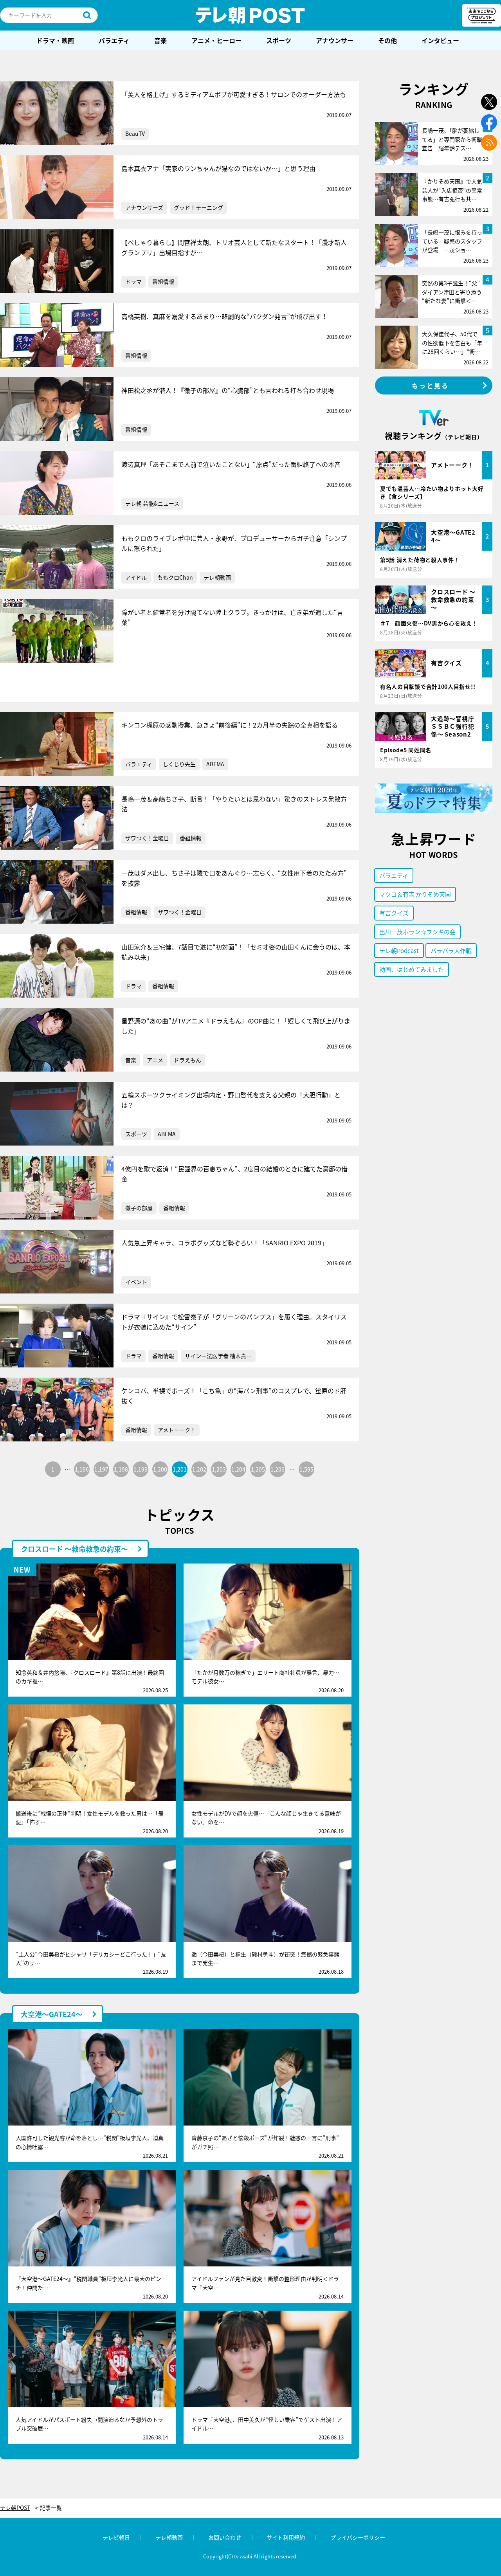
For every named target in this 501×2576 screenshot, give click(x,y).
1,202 (199, 1469)
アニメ (155, 1060)
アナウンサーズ (144, 207)
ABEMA (215, 764)
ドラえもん (187, 1060)
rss (489, 143)
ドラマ (133, 281)
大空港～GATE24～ (52, 2014)
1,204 (238, 1469)
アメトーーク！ (177, 1430)
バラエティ (114, 40)
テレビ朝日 (116, 2537)
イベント (136, 1282)
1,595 (306, 1469)
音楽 (160, 40)
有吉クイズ (394, 913)
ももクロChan (175, 577)
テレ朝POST (250, 15)
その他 (387, 40)
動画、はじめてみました (412, 969)
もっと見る (431, 385)
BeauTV (135, 133)
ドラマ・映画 (55, 40)
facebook (489, 122)
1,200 (160, 1469)
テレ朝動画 (217, 577)
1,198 (121, 1469)
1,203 (219, 1469)
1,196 (82, 1469)
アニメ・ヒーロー (216, 40)
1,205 (258, 1469)
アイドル (136, 577)
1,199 (141, 1469)
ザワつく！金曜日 (147, 838)
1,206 (278, 1469)
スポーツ (279, 40)
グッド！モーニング (198, 207)
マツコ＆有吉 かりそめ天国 (415, 894)
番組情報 (163, 281)
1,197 (101, 1469)
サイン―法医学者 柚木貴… (218, 1356)
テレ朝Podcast (399, 950)
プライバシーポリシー (358, 2537)
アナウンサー (335, 40)
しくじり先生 (179, 764)
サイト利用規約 (286, 2537)
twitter (489, 102)
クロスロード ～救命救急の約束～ (74, 1549)
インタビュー (440, 40)
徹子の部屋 (139, 1208)
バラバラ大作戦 (451, 950)
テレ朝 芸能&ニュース (152, 503)
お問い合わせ (225, 2537)
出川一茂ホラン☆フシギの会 (417, 932)
